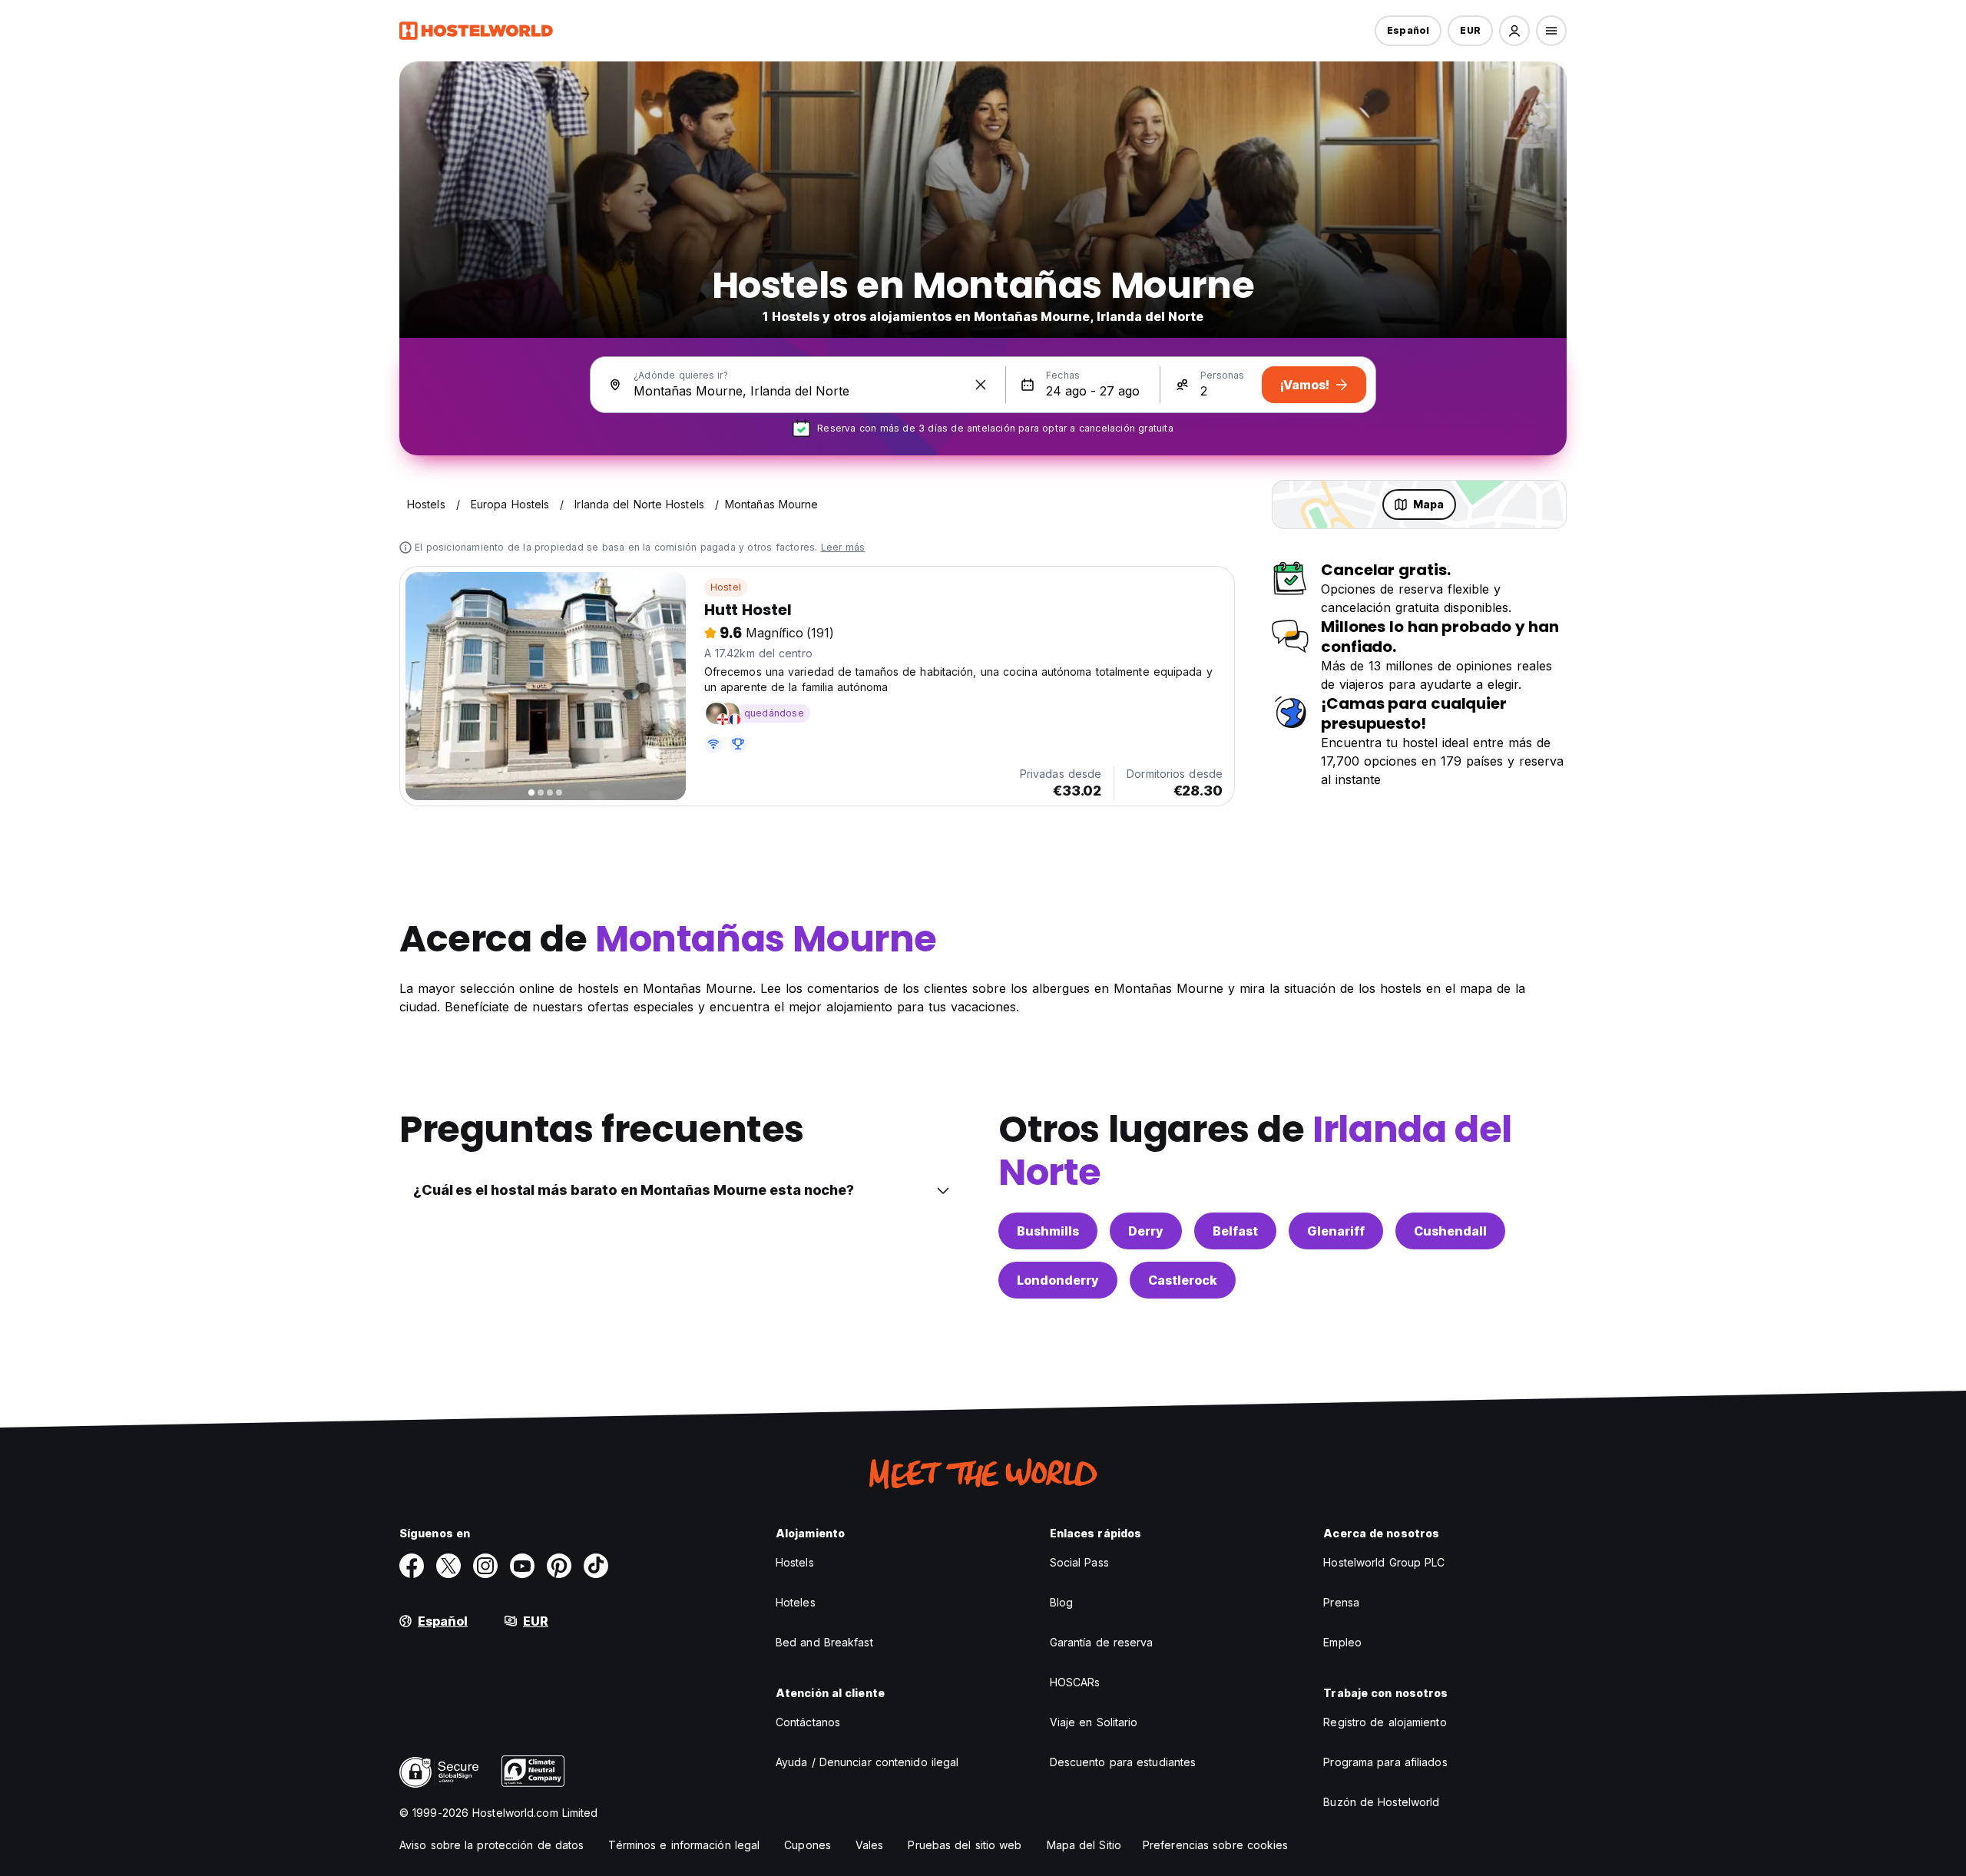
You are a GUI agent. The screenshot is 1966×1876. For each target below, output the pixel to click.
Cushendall (1450, 1231)
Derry (1146, 1231)
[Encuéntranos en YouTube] (522, 1566)
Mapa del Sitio (1084, 1845)
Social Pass (1079, 1562)
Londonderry (1058, 1280)
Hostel (726, 587)
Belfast (1235, 1231)
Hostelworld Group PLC (1384, 1562)
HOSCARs (1075, 1682)
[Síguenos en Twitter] (448, 1566)
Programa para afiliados (1385, 1762)
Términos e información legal (684, 1845)
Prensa (1341, 1602)
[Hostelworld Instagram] (485, 1566)
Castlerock (1183, 1280)
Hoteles (796, 1602)
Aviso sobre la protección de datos (491, 1845)
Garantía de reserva (1102, 1642)
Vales (870, 1845)
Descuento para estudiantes (1123, 1762)
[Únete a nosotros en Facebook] (412, 1566)
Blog (1061, 1602)
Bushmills (1048, 1231)
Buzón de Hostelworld (1381, 1802)
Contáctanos (808, 1722)
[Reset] (981, 385)
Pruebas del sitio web (965, 1845)
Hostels (795, 1562)
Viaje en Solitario (1094, 1722)
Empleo (1342, 1642)
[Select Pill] (1514, 31)
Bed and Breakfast (824, 1642)
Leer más (843, 547)
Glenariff (1336, 1231)
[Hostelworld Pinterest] (559, 1566)
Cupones (808, 1845)
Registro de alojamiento (1385, 1722)
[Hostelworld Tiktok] (596, 1566)
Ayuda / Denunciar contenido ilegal (867, 1762)
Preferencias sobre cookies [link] (1216, 1845)
